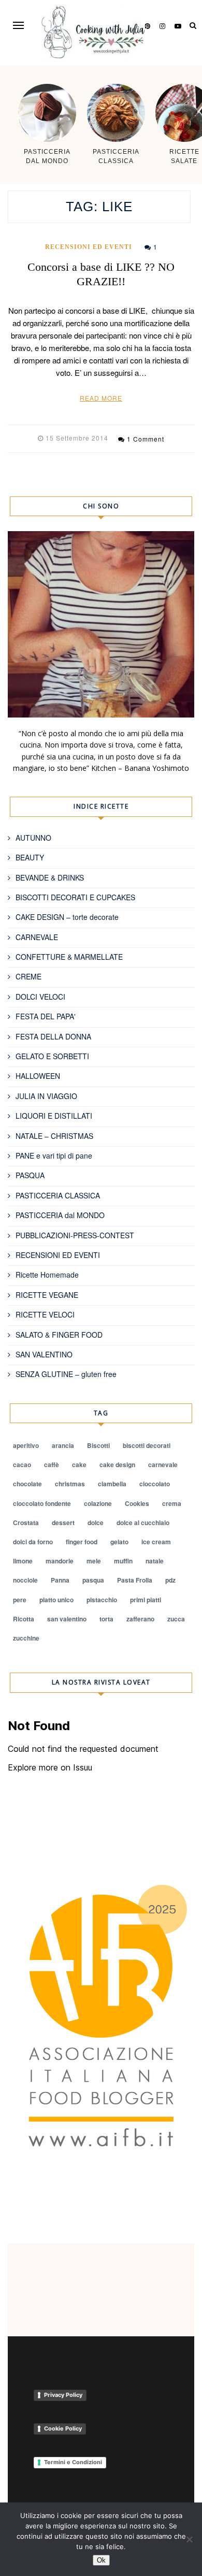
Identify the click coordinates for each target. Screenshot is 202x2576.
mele (94, 1561)
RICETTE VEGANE (47, 1295)
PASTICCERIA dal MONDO (60, 1215)
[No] (189, 2539)
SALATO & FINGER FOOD (59, 1335)
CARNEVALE (37, 937)
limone (23, 1561)
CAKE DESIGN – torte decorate (67, 917)
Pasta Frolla (135, 1580)
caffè (52, 1465)
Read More (101, 398)
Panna (60, 1580)
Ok (101, 2560)
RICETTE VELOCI (45, 1314)
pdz (170, 1580)
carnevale (163, 1465)
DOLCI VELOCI (40, 997)
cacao (22, 1465)
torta (106, 1619)
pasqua (93, 1580)
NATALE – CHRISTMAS (54, 1136)
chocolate (27, 1484)
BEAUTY (30, 857)
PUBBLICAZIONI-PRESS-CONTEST (75, 1235)
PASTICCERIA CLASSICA (58, 1195)
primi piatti (146, 1600)
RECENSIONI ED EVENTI (89, 247)
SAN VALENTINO (44, 1354)
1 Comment (146, 439)
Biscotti (98, 1445)
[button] (18, 25)
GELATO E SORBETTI (52, 1056)
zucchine (26, 1638)
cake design (117, 1465)
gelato (119, 1542)
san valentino (67, 1619)
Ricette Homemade (47, 1275)
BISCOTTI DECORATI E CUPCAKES (75, 897)
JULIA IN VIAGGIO (46, 1096)
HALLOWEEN (38, 1076)
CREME (28, 976)
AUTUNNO (33, 838)
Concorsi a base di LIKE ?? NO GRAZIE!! (101, 274)
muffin (123, 1561)
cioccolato (155, 1484)
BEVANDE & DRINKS (50, 877)
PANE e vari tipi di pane (54, 1155)
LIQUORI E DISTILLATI (54, 1116)
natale (155, 1561)
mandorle (60, 1561)
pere (20, 1600)
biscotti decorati (147, 1445)
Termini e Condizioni (73, 2462)
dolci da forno (33, 1542)
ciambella (112, 1484)
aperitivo (26, 1445)
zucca (176, 1619)
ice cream (156, 1542)
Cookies (137, 1503)
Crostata (26, 1523)
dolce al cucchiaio (143, 1523)
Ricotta (24, 1619)
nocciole (25, 1580)
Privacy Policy (63, 2395)
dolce (96, 1523)
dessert (63, 1523)
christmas (70, 1484)
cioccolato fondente (42, 1503)
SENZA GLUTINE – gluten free (66, 1374)
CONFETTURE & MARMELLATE (69, 957)
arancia (63, 1445)
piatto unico (56, 1600)
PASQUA (30, 1175)
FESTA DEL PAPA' (46, 1016)
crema (172, 1503)
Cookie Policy (63, 2428)
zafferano (140, 1619)
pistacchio (102, 1600)
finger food (82, 1542)
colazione (98, 1503)
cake (79, 1465)
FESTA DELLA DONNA (53, 1036)
